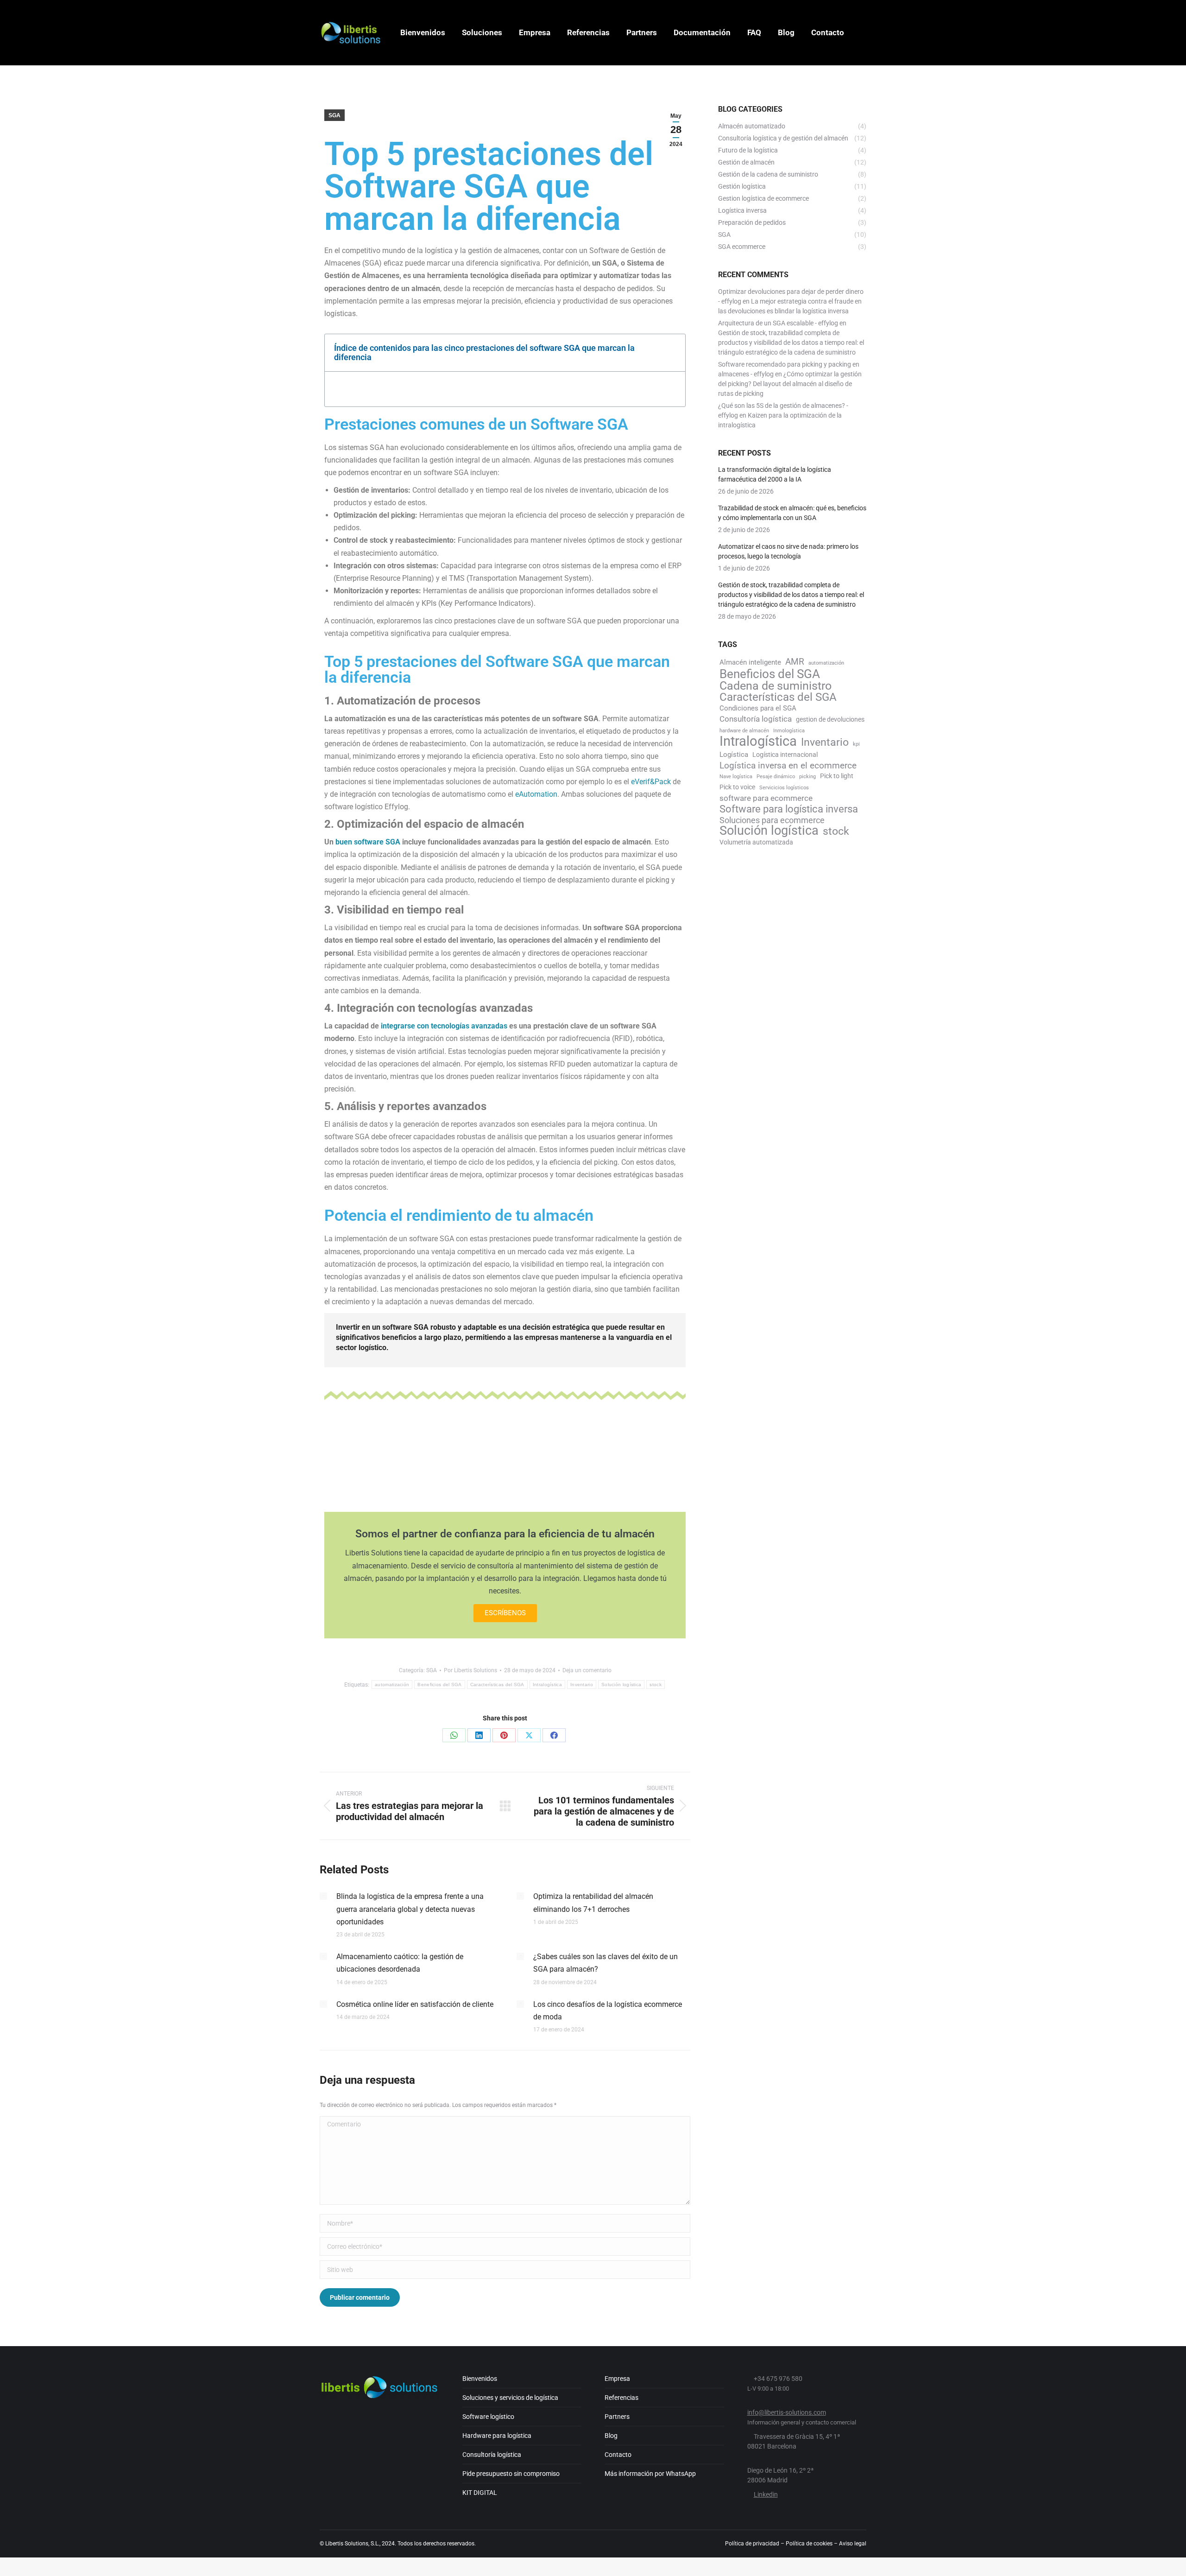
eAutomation (536, 794)
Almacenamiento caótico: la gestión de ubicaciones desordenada (400, 1963)
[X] (529, 1735)
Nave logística (736, 777)
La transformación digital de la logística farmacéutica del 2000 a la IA (775, 474)
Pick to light (837, 776)
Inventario (582, 1685)
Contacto (618, 2455)
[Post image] (323, 1896)
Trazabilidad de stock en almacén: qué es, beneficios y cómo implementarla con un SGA (792, 513)
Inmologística (789, 731)
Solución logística (621, 1685)
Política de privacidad (752, 2544)
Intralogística (547, 1685)
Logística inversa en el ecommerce (788, 765)
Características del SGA (497, 1685)
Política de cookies (809, 2544)
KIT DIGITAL (480, 2493)
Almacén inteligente (750, 662)
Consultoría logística (756, 719)
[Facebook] (554, 1735)
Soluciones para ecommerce (772, 820)
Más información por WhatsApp (650, 2474)
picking (807, 777)
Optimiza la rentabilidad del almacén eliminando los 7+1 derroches (593, 1903)
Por (470, 1670)
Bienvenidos (480, 2379)
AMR (795, 662)
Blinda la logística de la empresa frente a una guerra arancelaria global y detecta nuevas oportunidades (410, 1909)
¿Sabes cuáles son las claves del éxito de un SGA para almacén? (606, 1963)
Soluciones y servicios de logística (510, 2398)
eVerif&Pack (651, 782)
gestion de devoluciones (830, 719)
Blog (611, 2436)
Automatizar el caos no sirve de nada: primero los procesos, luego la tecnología (788, 551)
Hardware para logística (497, 2436)
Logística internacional (785, 755)
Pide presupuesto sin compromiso (511, 2474)
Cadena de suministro (776, 686)
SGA (334, 115)
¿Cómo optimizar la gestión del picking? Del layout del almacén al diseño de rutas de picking (790, 384)
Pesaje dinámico (776, 777)
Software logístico (488, 2417)
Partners (617, 2417)
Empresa (617, 2379)
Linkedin (766, 2494)
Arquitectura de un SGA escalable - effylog (778, 323)
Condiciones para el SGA (758, 708)
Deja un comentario (587, 1670)
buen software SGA (368, 842)
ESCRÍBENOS (505, 1613)
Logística (734, 755)
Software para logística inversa (789, 809)
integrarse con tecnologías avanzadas (444, 1026)
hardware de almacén (744, 731)
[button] (673, 353)
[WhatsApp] (454, 1735)
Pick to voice (737, 787)
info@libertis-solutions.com (787, 2412)
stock (656, 1685)
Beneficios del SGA (439, 1685)
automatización (392, 1685)
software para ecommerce (766, 798)
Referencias (621, 2398)
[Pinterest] (504, 1735)
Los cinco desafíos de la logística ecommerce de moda (608, 2011)
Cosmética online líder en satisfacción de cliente (415, 2004)
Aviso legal (853, 2544)
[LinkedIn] (479, 1735)
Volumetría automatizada (756, 842)
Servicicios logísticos (784, 788)
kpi (856, 744)
